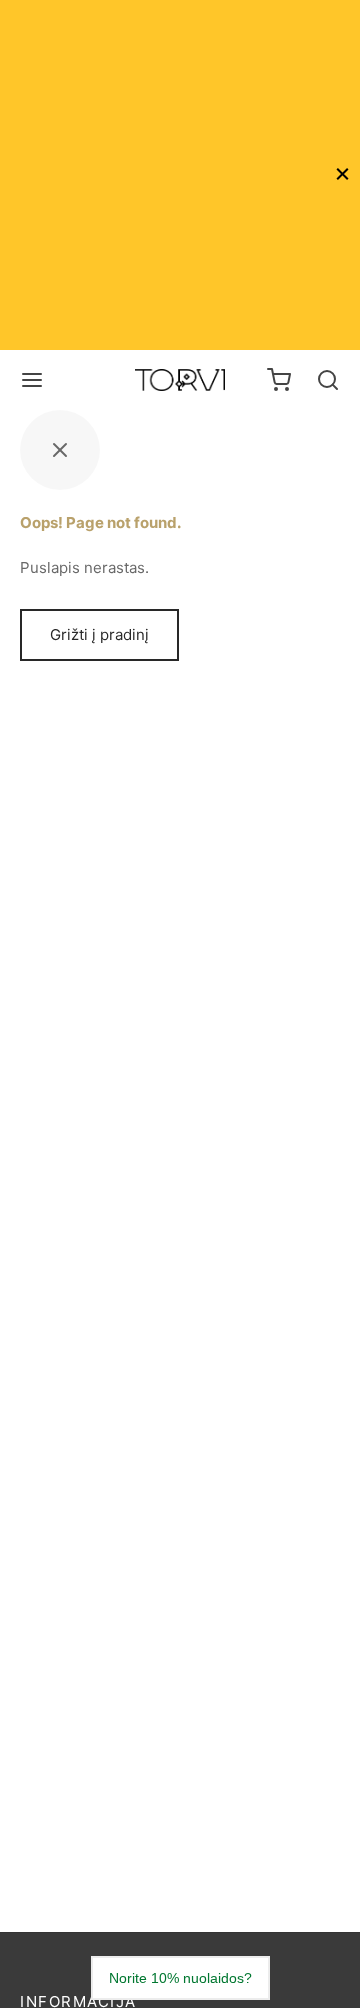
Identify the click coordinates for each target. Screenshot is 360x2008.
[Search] (328, 380)
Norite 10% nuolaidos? (180, 1978)
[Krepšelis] (279, 380)
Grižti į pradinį (99, 634)
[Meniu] (32, 380)
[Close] (342, 174)
